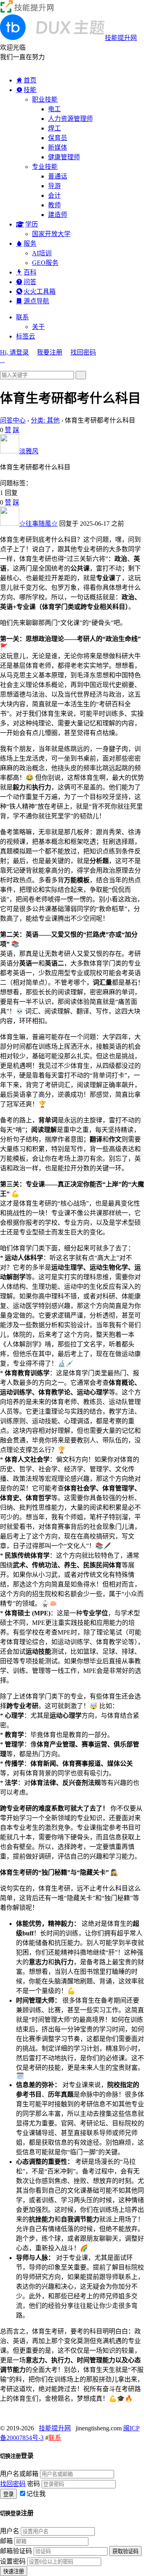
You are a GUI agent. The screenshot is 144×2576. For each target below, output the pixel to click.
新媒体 (58, 147)
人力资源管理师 (70, 119)
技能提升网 (55, 2428)
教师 (54, 205)
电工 (54, 109)
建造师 (58, 215)
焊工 (54, 128)
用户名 (10, 2531)
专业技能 (45, 167)
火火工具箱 (40, 291)
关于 (38, 327)
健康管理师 (64, 157)
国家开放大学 (51, 234)
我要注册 (50, 352)
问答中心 (13, 420)
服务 (30, 243)
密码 (34, 2484)
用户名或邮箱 (19, 2474)
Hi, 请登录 (14, 352)
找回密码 (83, 352)
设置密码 (13, 2561)
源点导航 (36, 301)
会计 (54, 195)
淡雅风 (29, 451)
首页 (30, 80)
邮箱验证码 (16, 2551)
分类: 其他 (45, 420)
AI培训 (42, 253)
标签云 (26, 336)
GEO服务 (45, 263)
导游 (54, 186)
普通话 (58, 176)
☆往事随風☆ (38, 524)
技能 (30, 90)
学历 (32, 224)
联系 (22, 317)
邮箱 (6, 2541)
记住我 (36, 2494)
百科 (30, 272)
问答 (30, 282)
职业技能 (45, 99)
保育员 (58, 138)
